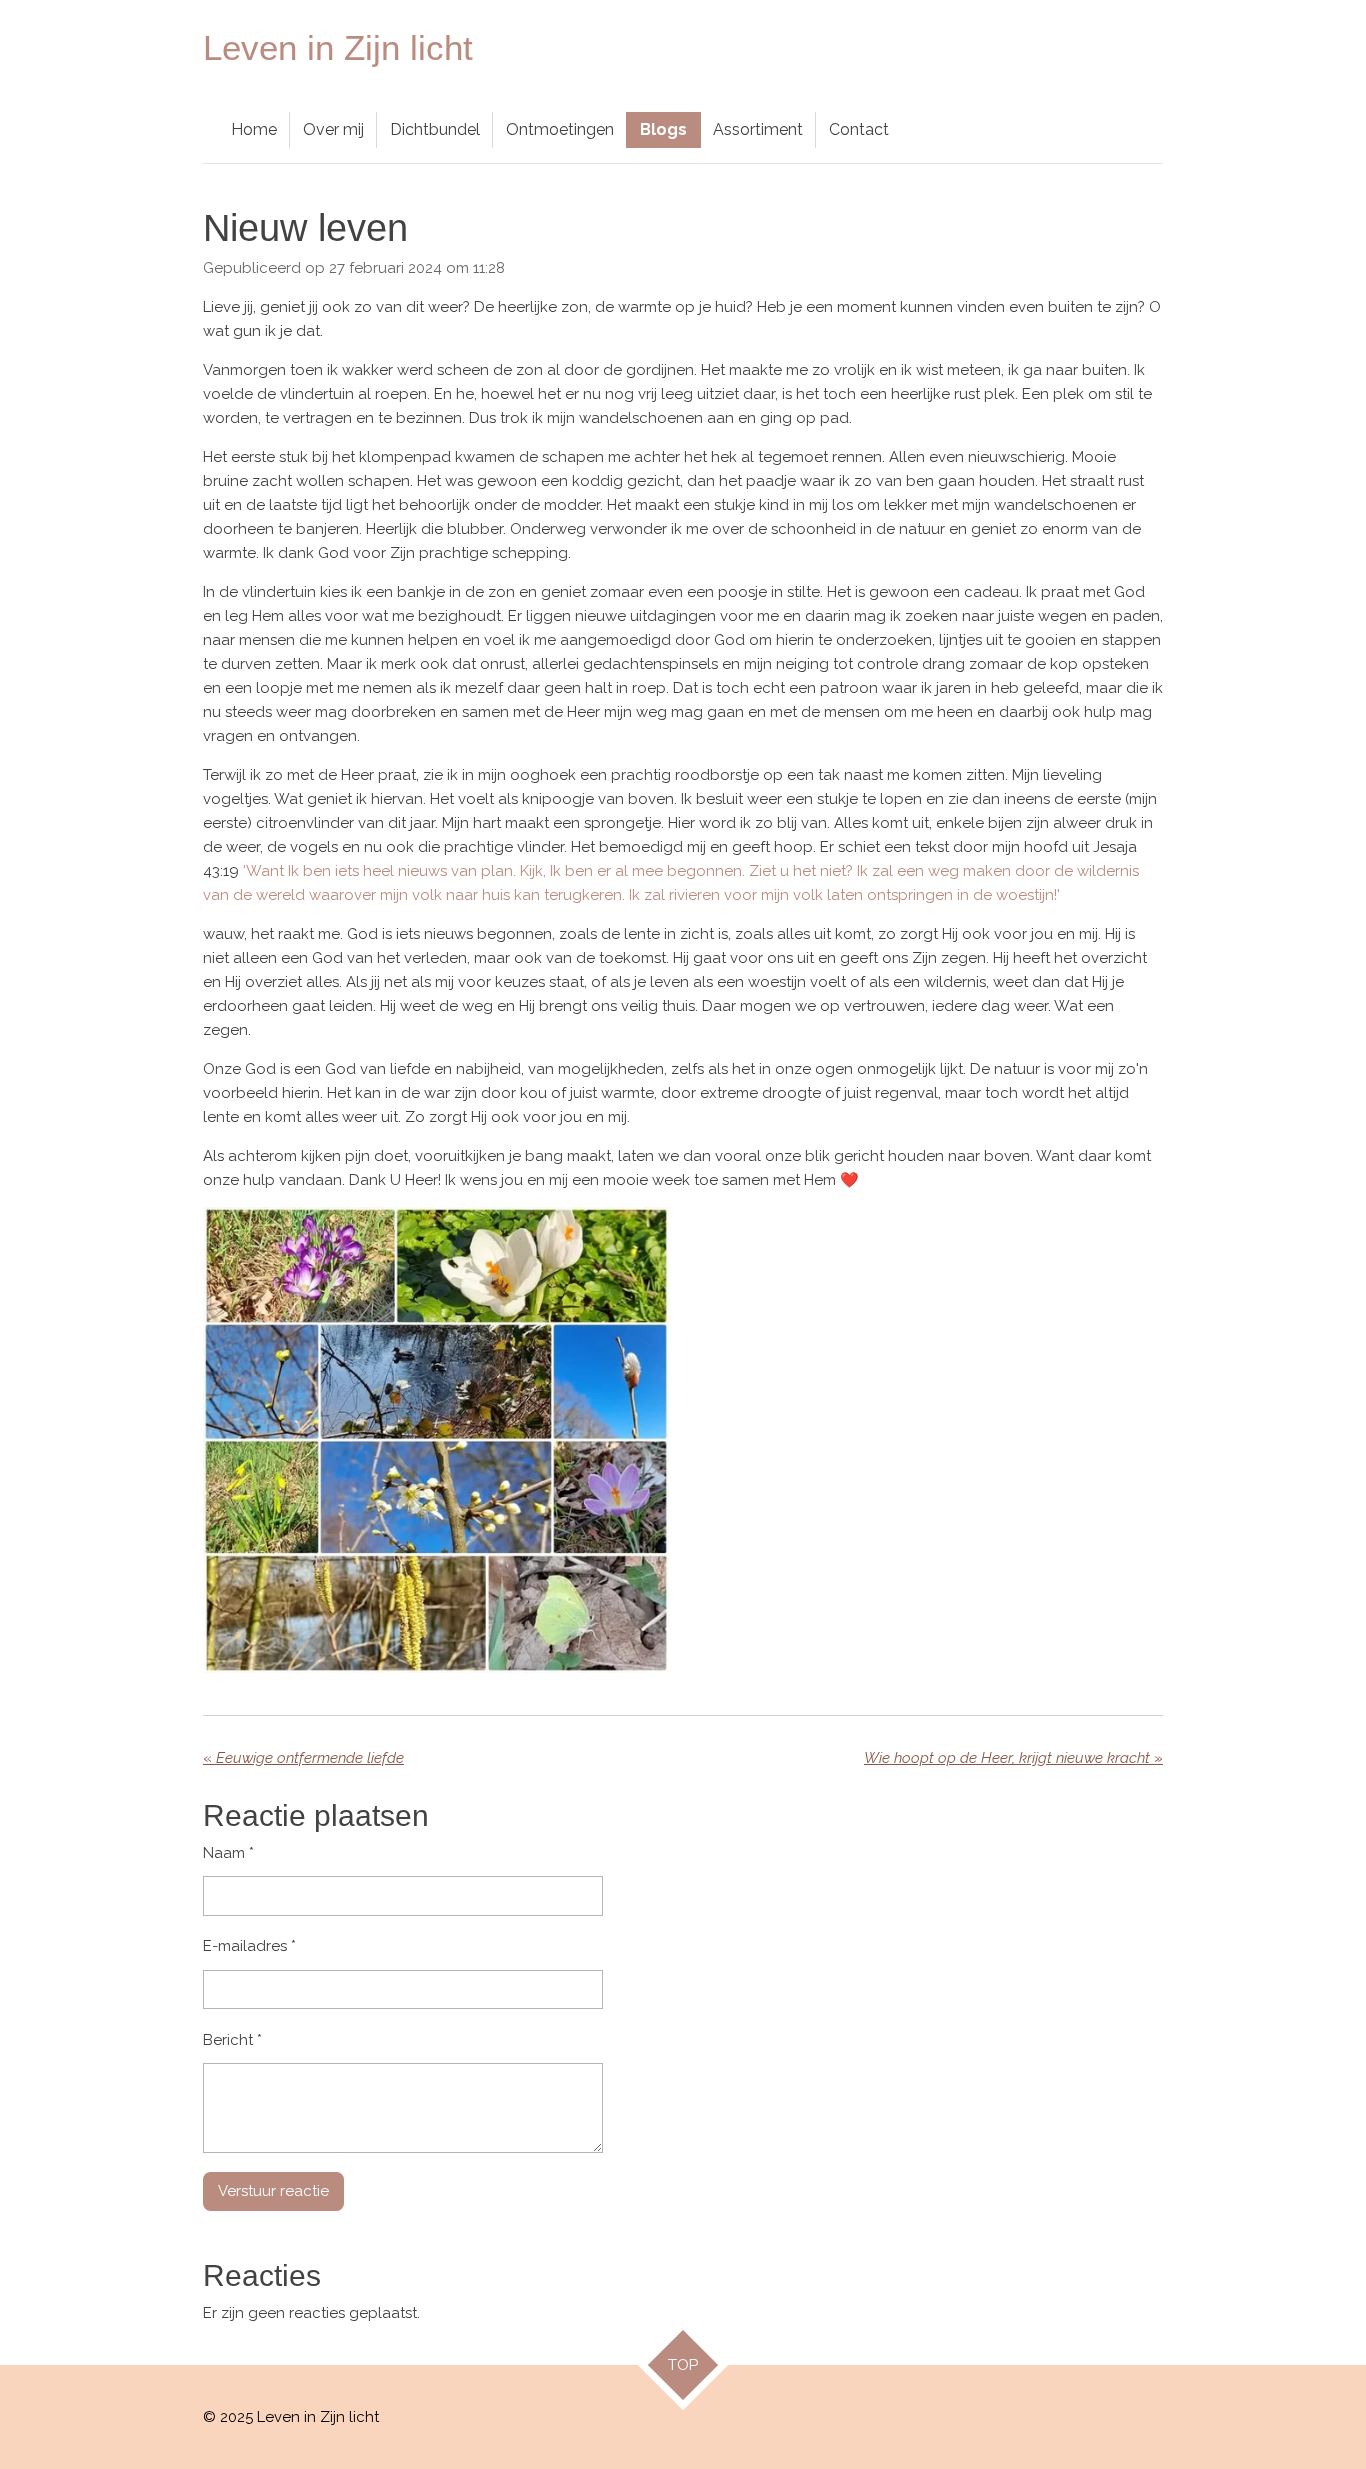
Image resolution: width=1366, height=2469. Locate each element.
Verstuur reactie (273, 2191)
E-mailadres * (249, 1946)
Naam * (228, 1853)
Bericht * (232, 2040)
